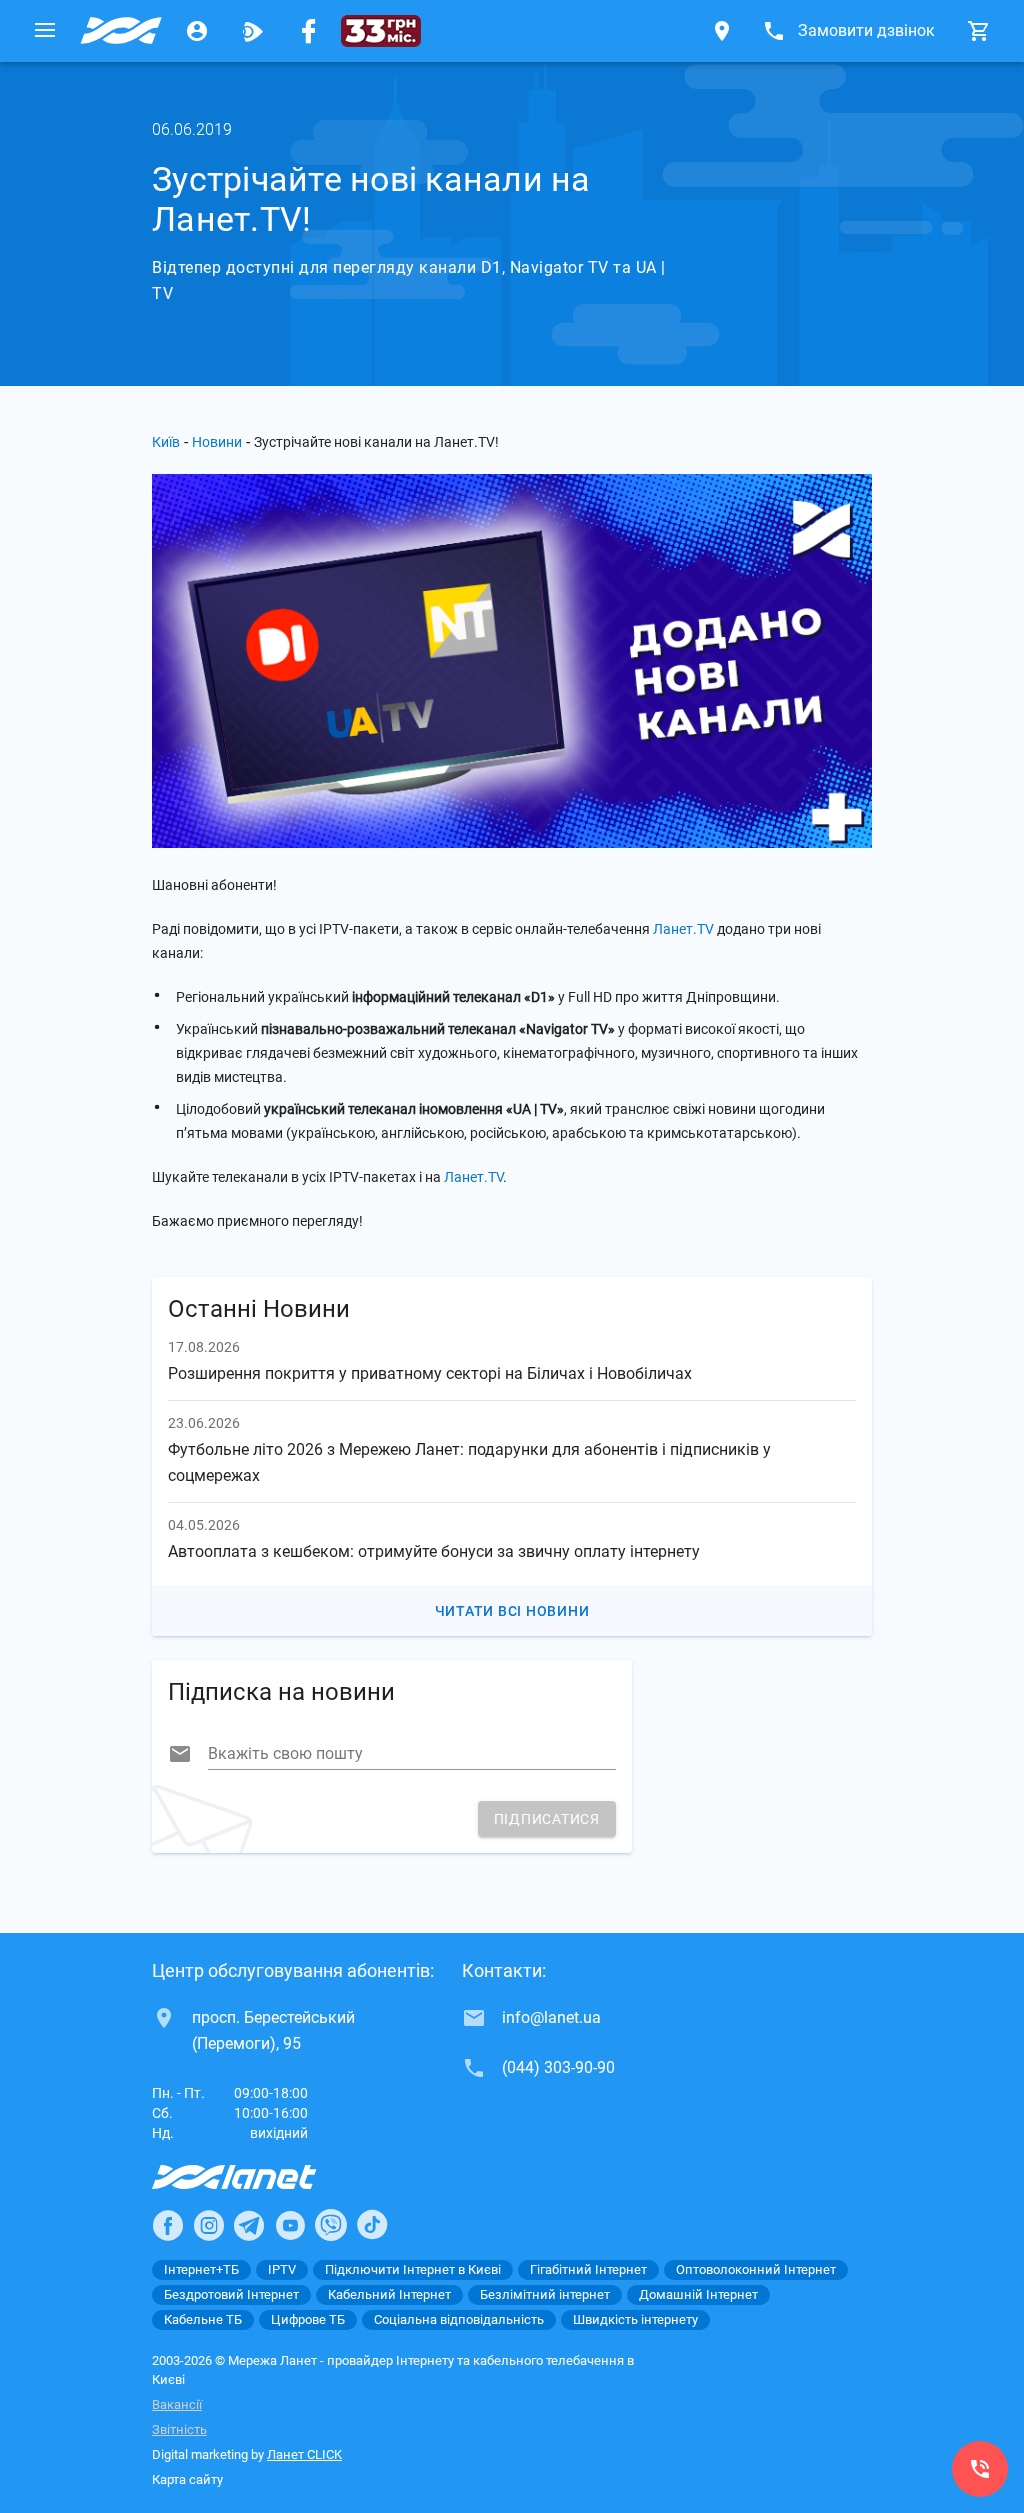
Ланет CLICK (304, 2454)
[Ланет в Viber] (331, 2225)
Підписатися (547, 1819)
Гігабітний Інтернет (588, 2269)
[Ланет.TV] (253, 31)
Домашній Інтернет (698, 2294)
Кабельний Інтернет (389, 2294)
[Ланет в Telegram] (249, 2225)
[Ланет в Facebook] (168, 2225)
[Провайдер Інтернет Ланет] (257, 2177)
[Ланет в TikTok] (372, 2225)
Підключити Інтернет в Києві (413, 2269)
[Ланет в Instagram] (209, 2225)
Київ (166, 442)
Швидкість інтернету (635, 2319)
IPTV (282, 2269)
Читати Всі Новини (512, 1611)
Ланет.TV (683, 929)
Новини (217, 442)
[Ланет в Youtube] (290, 2225)
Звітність (179, 2429)
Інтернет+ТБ (201, 2269)
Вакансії (177, 2404)
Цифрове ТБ (308, 2319)
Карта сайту (187, 2479)
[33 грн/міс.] (381, 31)
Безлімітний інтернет (545, 2294)
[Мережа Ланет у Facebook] (309, 31)
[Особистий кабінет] (197, 31)
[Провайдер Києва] (121, 31)
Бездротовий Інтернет (231, 2294)
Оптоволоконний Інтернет (756, 2269)
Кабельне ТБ (203, 2319)
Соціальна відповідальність (459, 2319)
